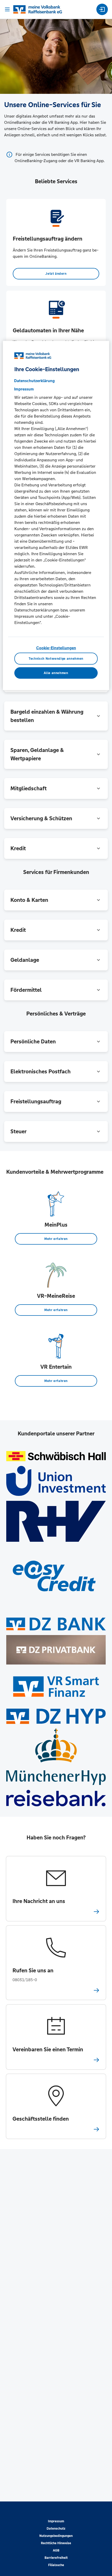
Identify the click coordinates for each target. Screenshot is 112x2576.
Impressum (56, 2521)
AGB (56, 2550)
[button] (56, 716)
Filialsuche (56, 2565)
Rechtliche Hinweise (56, 2543)
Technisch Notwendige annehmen (56, 659)
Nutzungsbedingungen (56, 2536)
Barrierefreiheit (56, 2558)
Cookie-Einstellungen (56, 648)
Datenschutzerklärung (34, 381)
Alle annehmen (56, 673)
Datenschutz (56, 2529)
